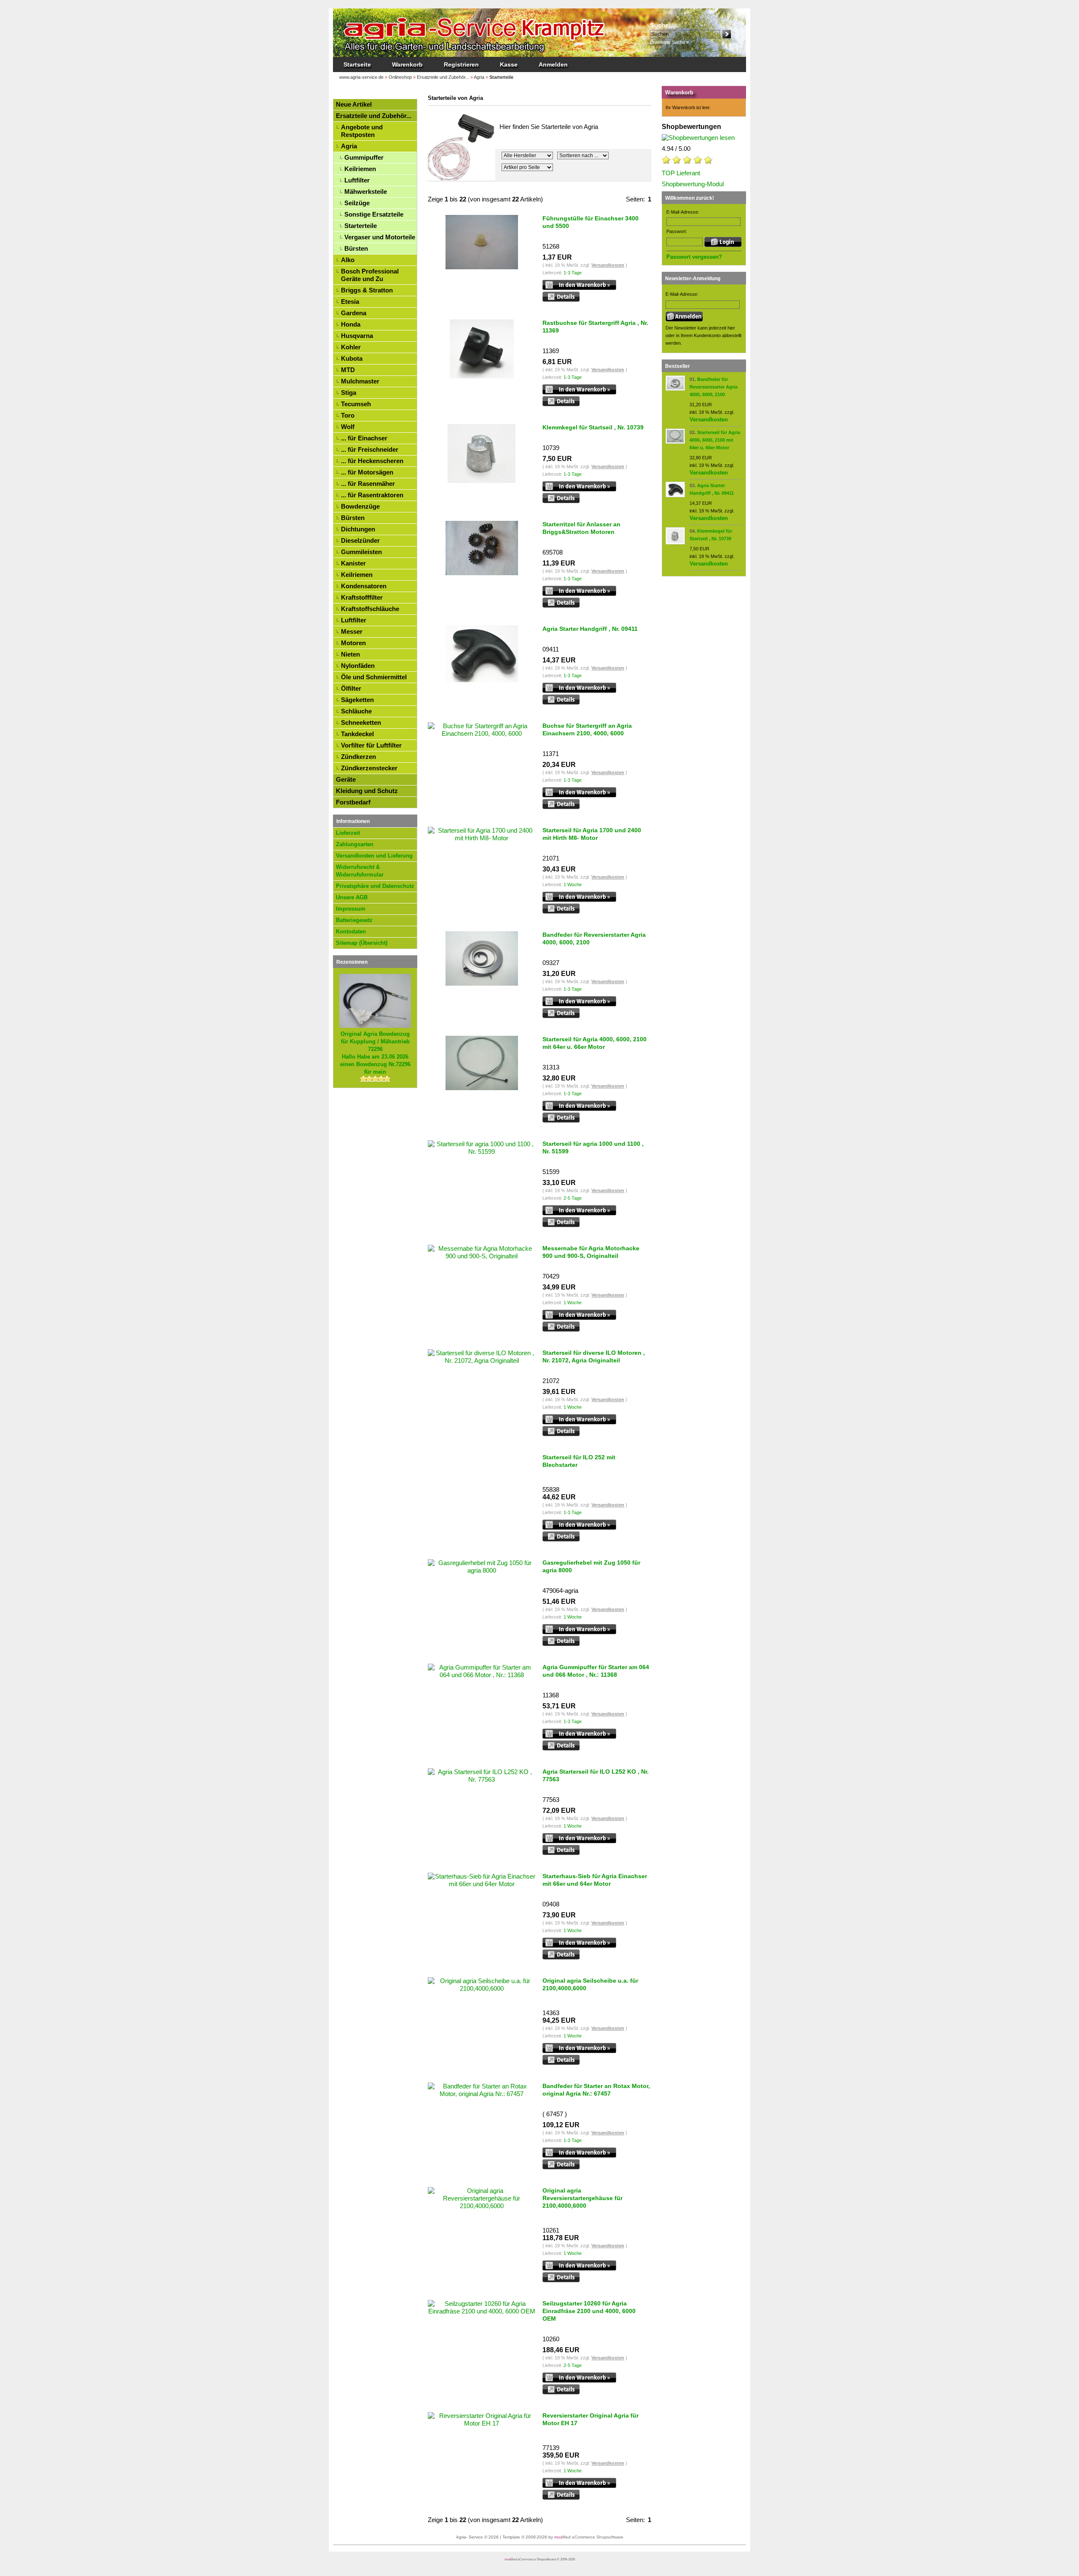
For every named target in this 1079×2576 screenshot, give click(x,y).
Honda (351, 324)
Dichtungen (358, 529)
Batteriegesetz (354, 920)
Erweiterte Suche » (669, 42)
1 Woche (573, 885)
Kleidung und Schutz (367, 791)
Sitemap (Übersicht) (362, 943)
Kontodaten (351, 931)
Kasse (509, 64)
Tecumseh (356, 404)
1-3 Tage (573, 273)
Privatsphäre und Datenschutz (375, 886)
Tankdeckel (357, 734)
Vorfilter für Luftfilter (371, 745)
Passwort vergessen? (694, 257)
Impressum (351, 909)
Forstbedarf (353, 802)
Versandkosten (608, 265)
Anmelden (553, 64)
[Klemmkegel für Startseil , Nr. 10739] (675, 543)
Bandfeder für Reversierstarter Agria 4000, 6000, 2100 (714, 387)
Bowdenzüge (360, 506)
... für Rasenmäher (368, 484)
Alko (348, 260)
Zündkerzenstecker (369, 768)
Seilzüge (357, 203)
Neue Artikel (354, 104)
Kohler (351, 347)
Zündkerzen (358, 757)
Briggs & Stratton (367, 290)
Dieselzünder (360, 540)
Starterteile (361, 226)
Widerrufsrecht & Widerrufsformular (360, 871)
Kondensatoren (364, 586)
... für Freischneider (370, 449)
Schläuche (356, 711)
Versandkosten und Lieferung (374, 856)
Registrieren (461, 64)
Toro (348, 415)
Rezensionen (352, 962)
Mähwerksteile (366, 192)
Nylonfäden (358, 666)
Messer (352, 631)
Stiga (349, 393)
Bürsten (356, 248)
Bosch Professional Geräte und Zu (370, 275)
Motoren (353, 643)
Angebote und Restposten (362, 131)
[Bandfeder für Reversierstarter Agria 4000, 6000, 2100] (675, 389)
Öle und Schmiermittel (374, 677)
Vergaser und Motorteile (380, 237)
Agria (349, 146)
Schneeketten (361, 722)
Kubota (352, 358)
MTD (348, 370)
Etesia (350, 302)
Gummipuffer (364, 157)
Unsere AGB (352, 897)
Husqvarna (357, 336)
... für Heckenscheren (372, 461)
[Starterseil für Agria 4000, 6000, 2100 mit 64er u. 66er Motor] (675, 442)
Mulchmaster (360, 381)
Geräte (346, 779)
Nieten (350, 654)
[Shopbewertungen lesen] (698, 138)
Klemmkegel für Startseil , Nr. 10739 (593, 427)
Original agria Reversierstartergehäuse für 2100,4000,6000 (582, 2198)
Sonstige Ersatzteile (374, 214)
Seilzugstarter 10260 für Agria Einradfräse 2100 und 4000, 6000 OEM (589, 2311)
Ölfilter (351, 688)
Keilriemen (360, 169)
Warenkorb (407, 64)
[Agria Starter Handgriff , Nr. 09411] (675, 495)
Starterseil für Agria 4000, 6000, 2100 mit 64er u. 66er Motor (715, 440)
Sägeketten (357, 700)
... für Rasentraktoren (372, 495)
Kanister (353, 563)
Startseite (357, 64)
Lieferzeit (348, 833)
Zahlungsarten (355, 844)
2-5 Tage (573, 1198)
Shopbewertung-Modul (693, 184)
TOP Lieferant (681, 173)
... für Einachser (364, 438)
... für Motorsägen (367, 472)
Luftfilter (357, 180)
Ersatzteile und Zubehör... (374, 116)
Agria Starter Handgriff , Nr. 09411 (590, 629)
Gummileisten (361, 552)
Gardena (354, 313)
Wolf (348, 427)
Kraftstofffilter (362, 597)
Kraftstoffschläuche (370, 609)
